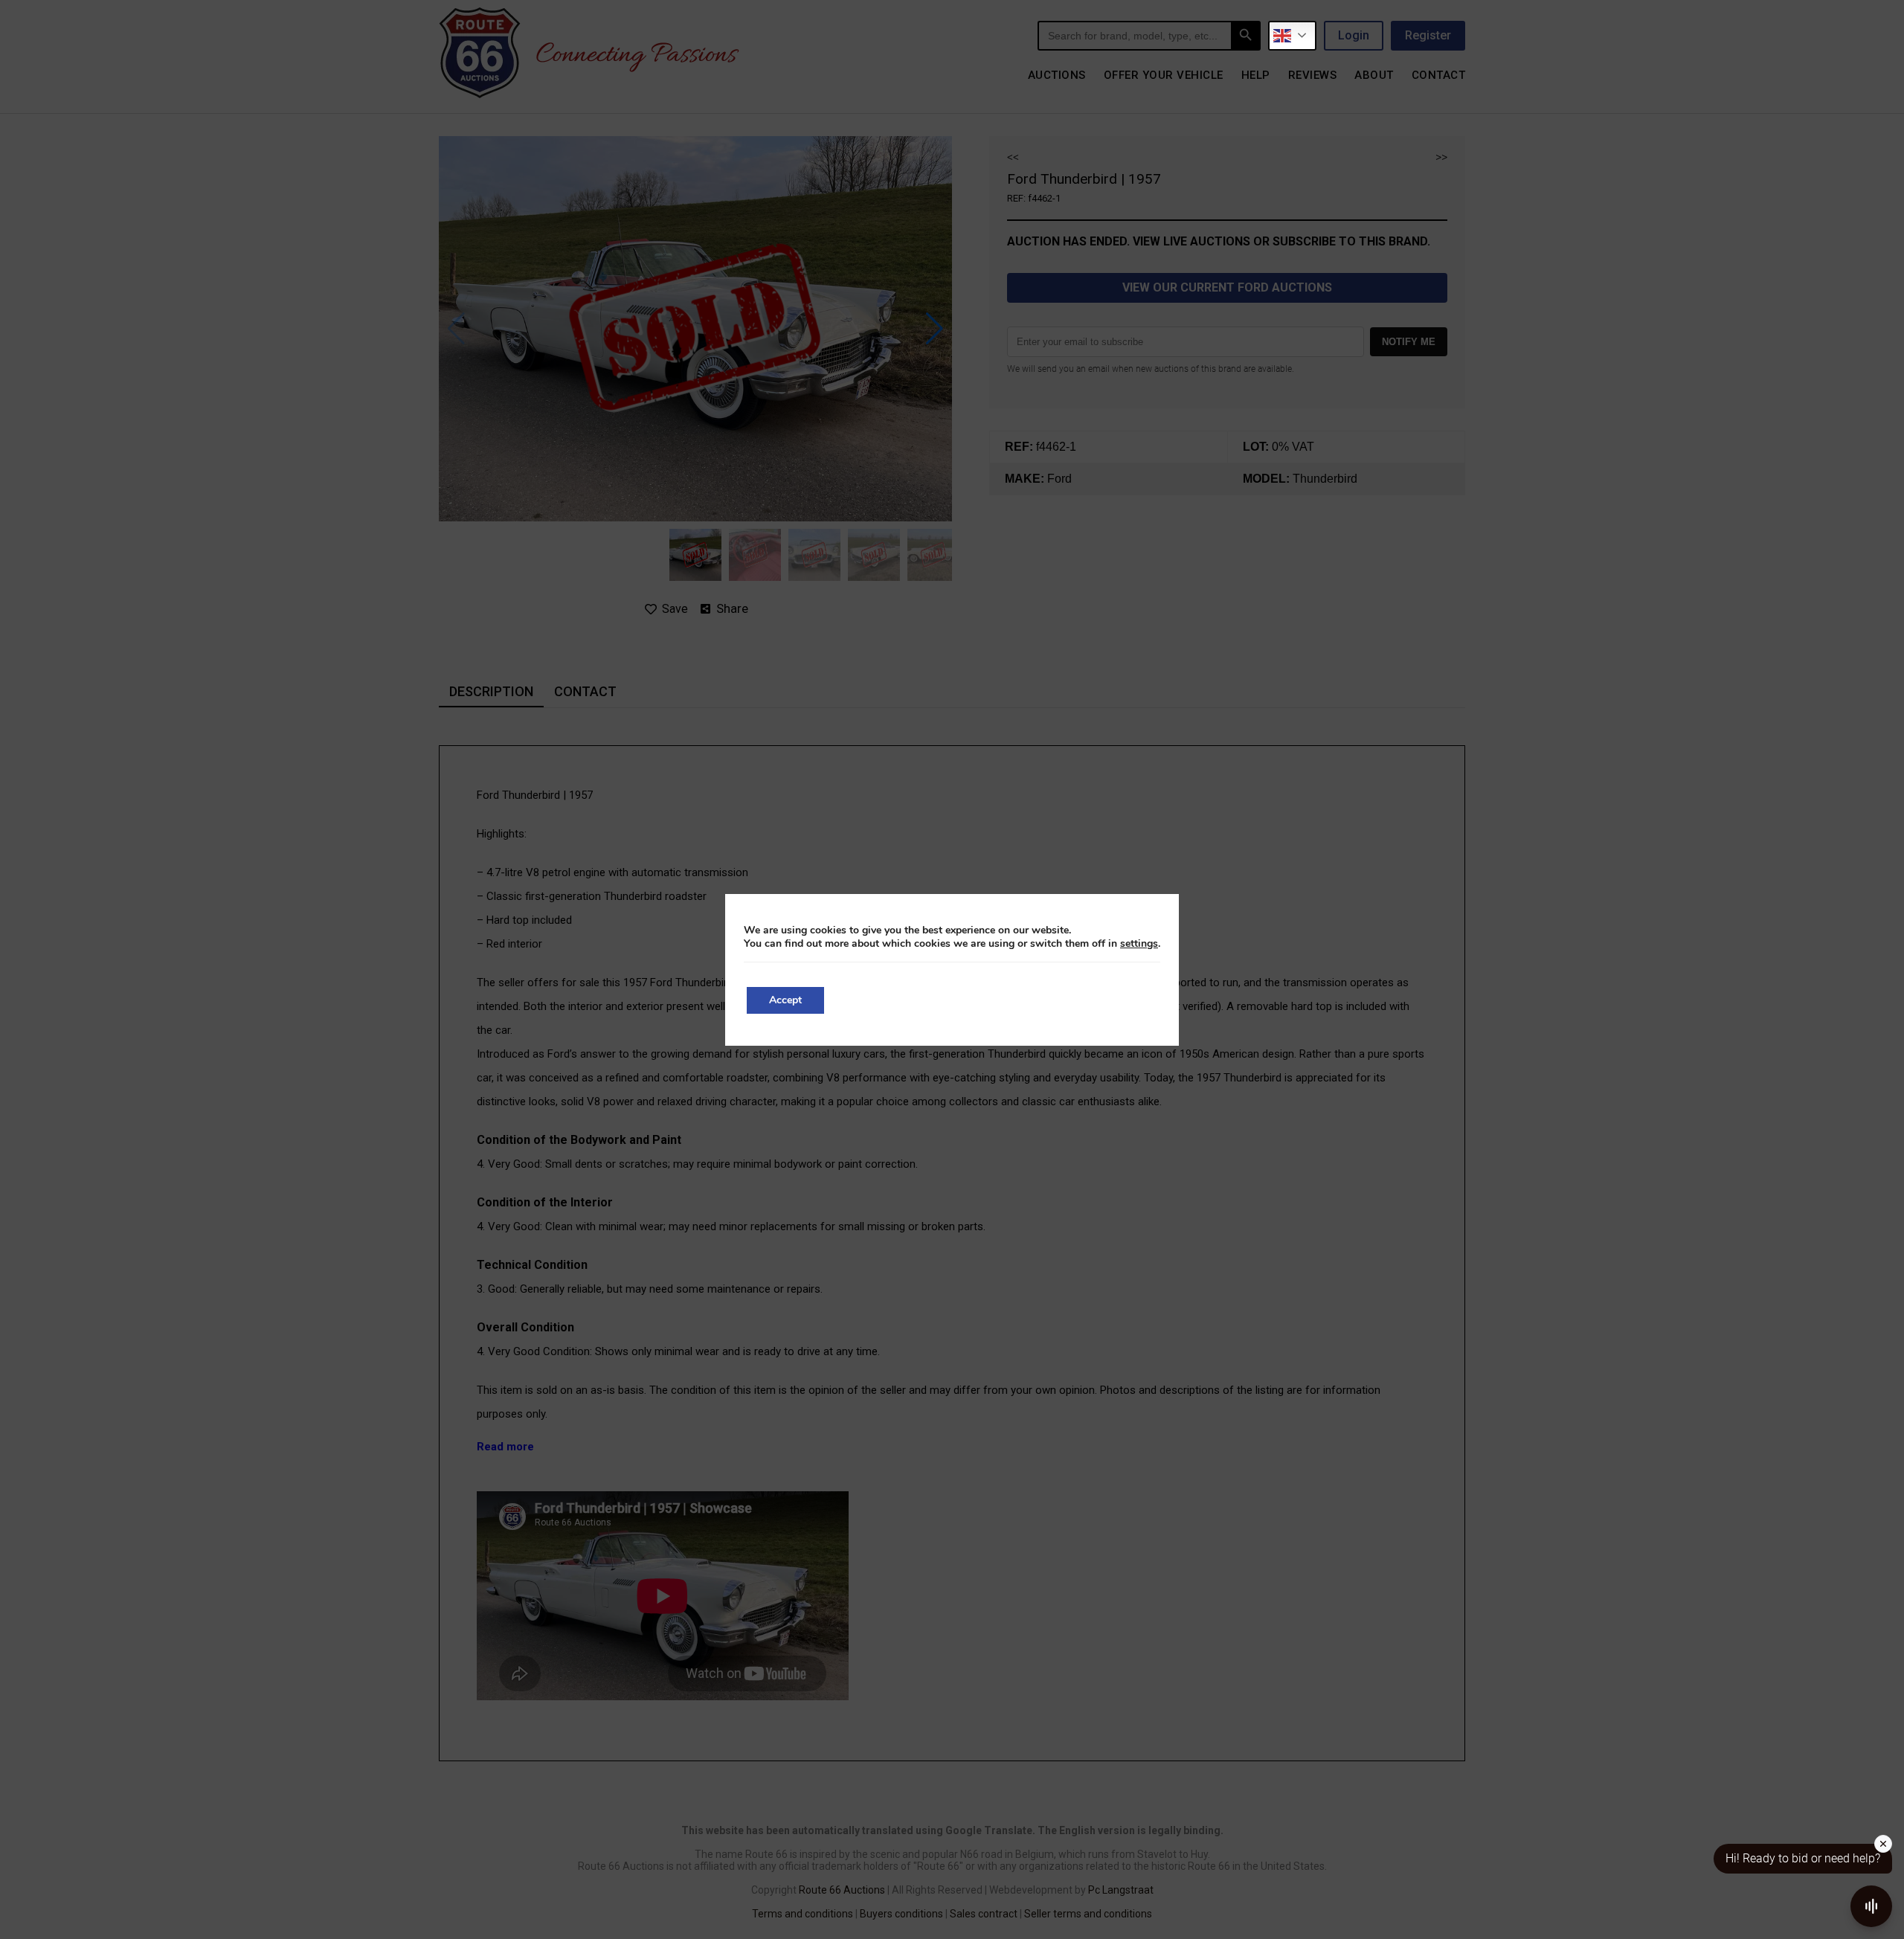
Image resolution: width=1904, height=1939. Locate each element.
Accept (785, 1000)
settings (1139, 944)
